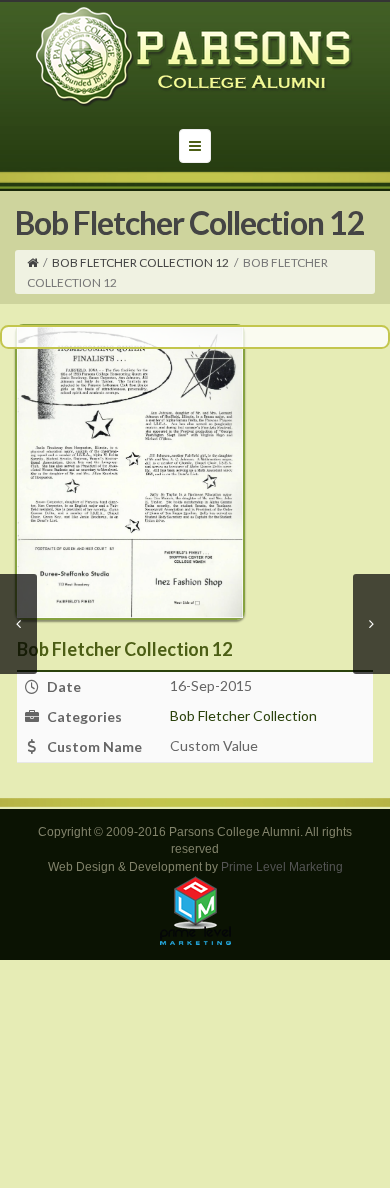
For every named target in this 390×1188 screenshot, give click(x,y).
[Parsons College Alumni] (195, 57)
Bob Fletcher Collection (243, 715)
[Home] (32, 262)
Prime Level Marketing (282, 867)
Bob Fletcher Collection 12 (140, 262)
